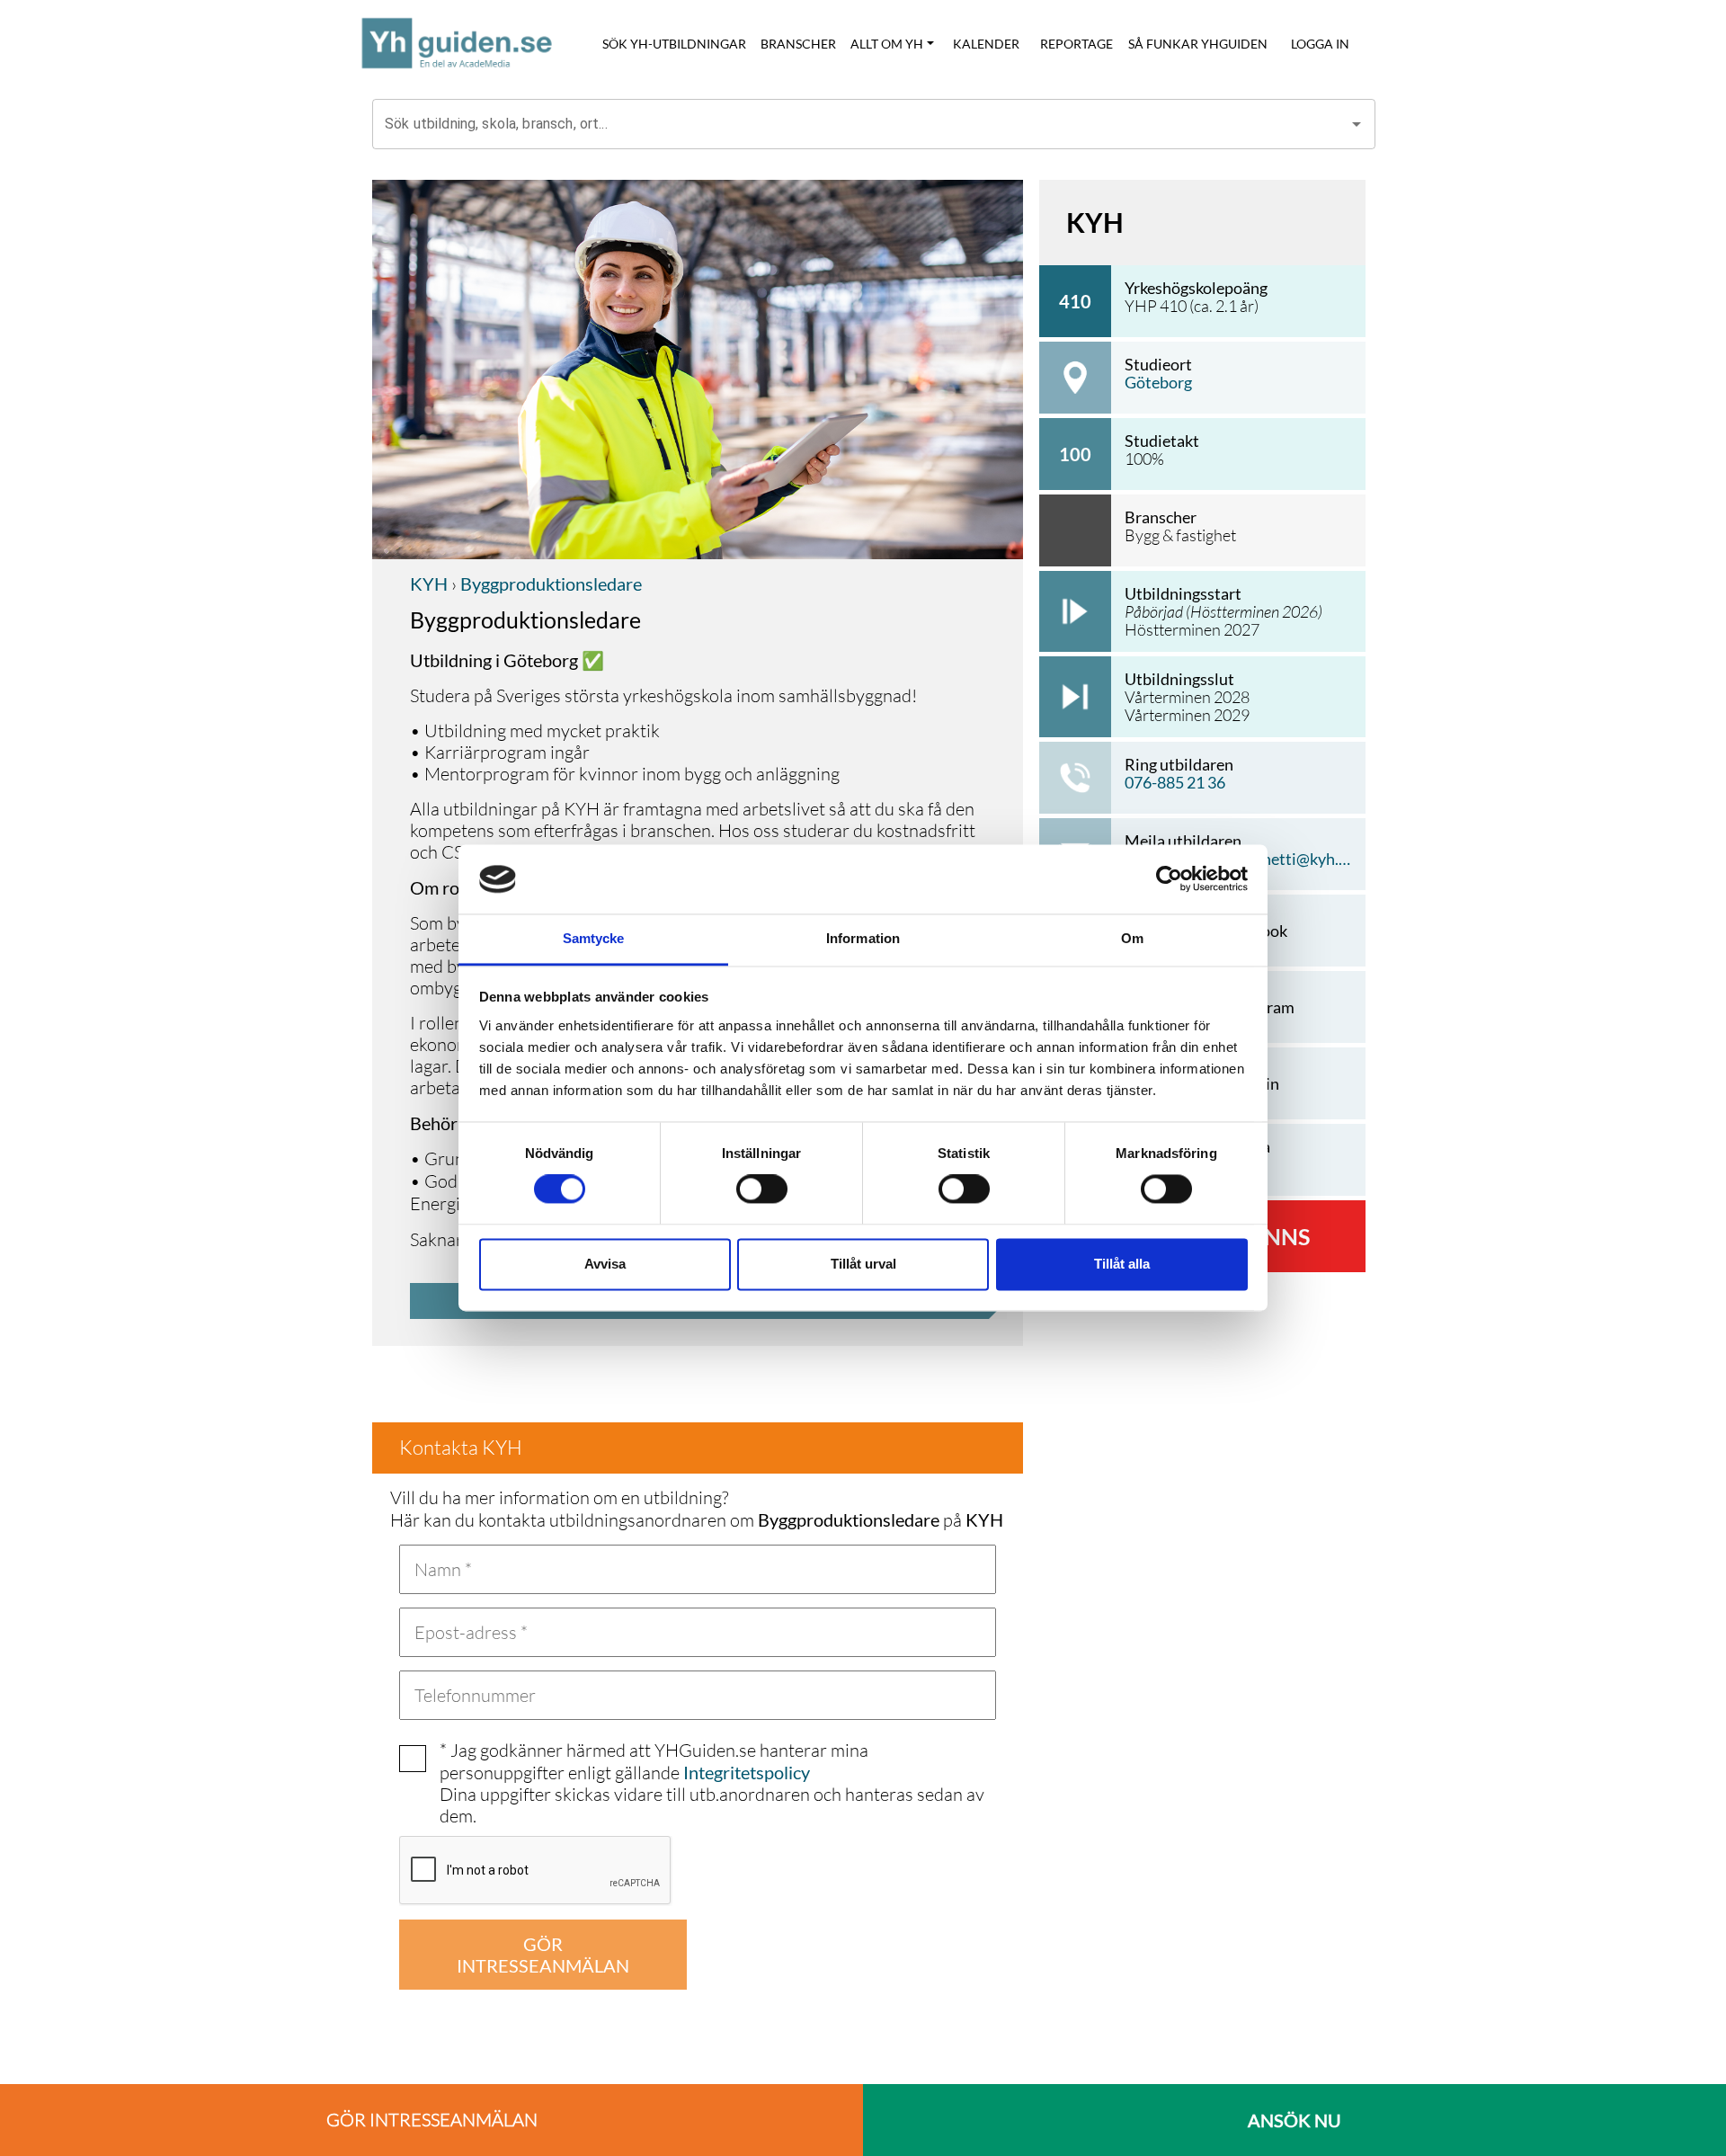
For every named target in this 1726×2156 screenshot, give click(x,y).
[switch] (762, 1189)
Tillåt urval (863, 1264)
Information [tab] (863, 938)
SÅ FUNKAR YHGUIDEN (1198, 44)
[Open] (1357, 124)
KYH (429, 584)
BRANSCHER (798, 44)
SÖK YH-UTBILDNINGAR (674, 44)
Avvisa (605, 1264)
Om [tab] (1132, 938)
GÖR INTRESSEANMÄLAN (543, 1955)
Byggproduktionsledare (549, 584)
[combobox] (860, 124)
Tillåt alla (1122, 1264)
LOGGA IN (1320, 44)
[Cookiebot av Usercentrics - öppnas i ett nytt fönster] (1169, 879)
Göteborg (1158, 382)
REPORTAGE (1077, 44)
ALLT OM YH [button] (887, 44)
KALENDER (986, 44)
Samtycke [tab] (594, 938)
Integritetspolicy (747, 1772)
